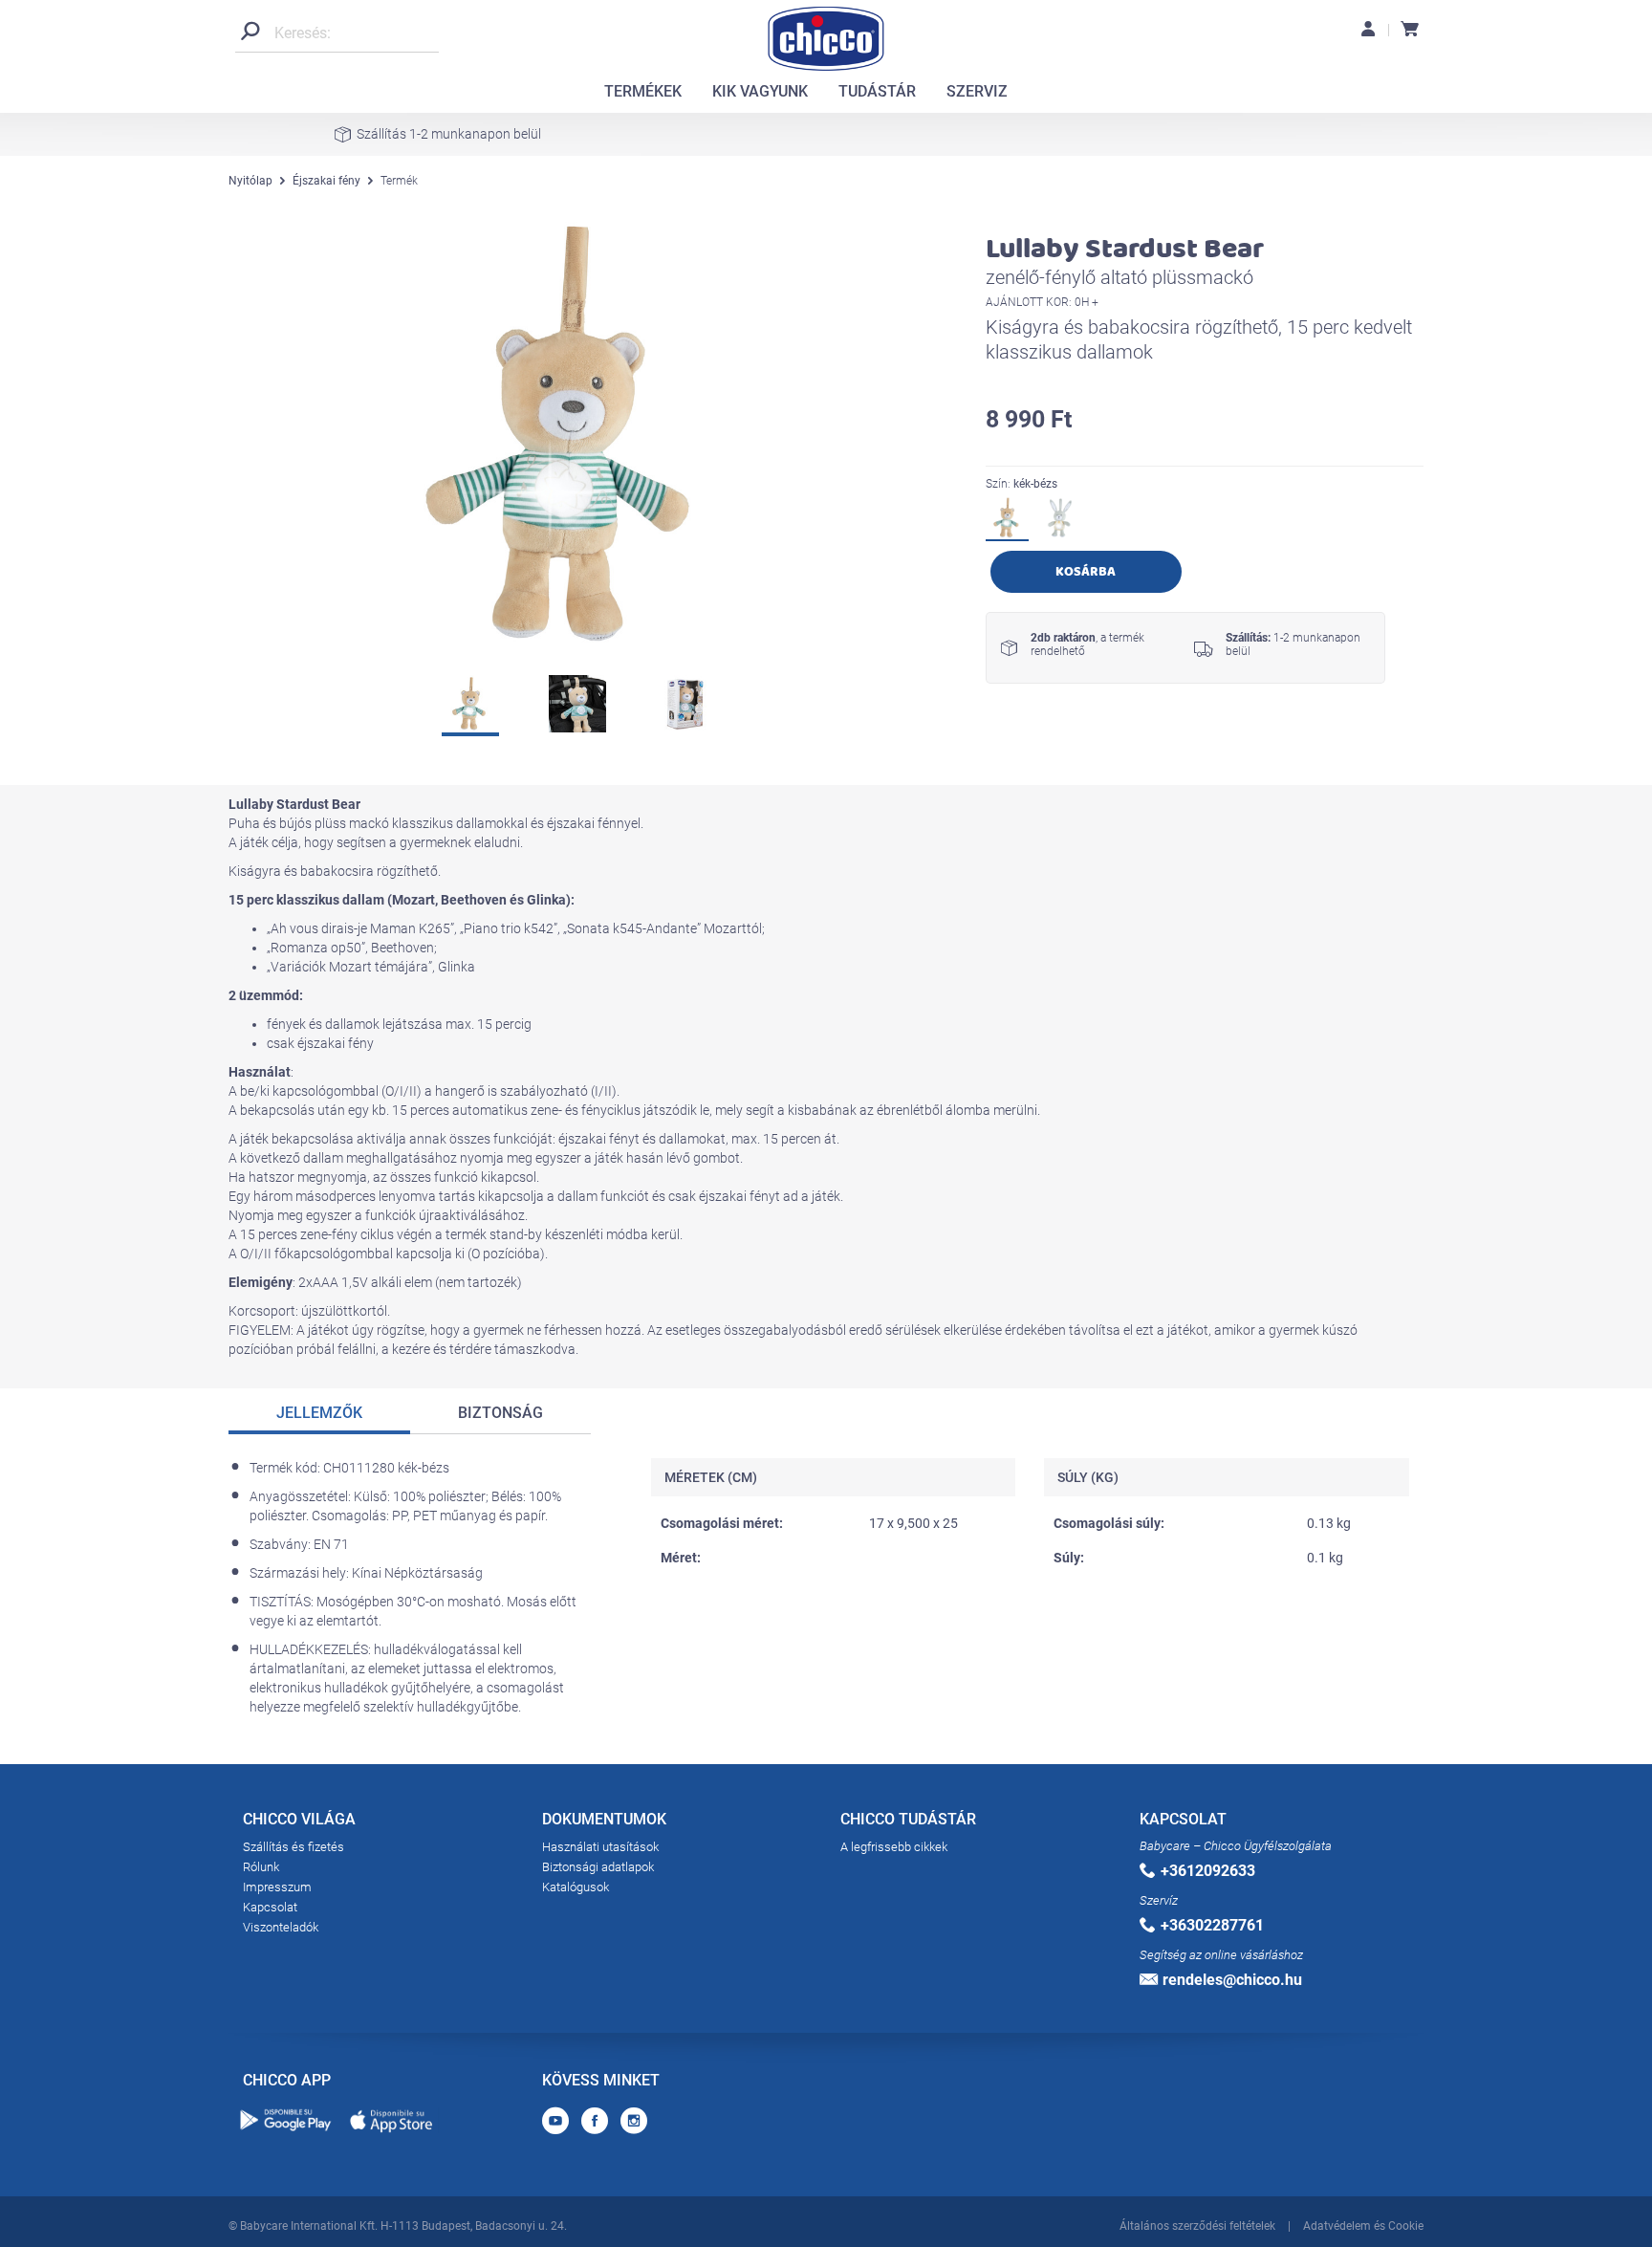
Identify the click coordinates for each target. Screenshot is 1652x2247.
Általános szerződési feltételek (1197, 2226)
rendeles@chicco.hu (1232, 1980)
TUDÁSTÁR (877, 91)
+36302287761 (1212, 1925)
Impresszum (277, 1887)
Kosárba (1086, 571)
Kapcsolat (270, 1907)
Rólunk (261, 1867)
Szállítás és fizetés (293, 1847)
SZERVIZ (977, 91)
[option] (568, 435)
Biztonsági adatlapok (598, 1867)
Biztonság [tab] (500, 1413)
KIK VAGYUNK (760, 91)
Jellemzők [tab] (319, 1413)
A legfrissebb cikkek (894, 1847)
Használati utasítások (600, 1847)
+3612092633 (1208, 1871)
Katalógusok (576, 1887)
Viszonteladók (281, 1927)
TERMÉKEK (643, 91)
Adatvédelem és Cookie (1363, 2226)
